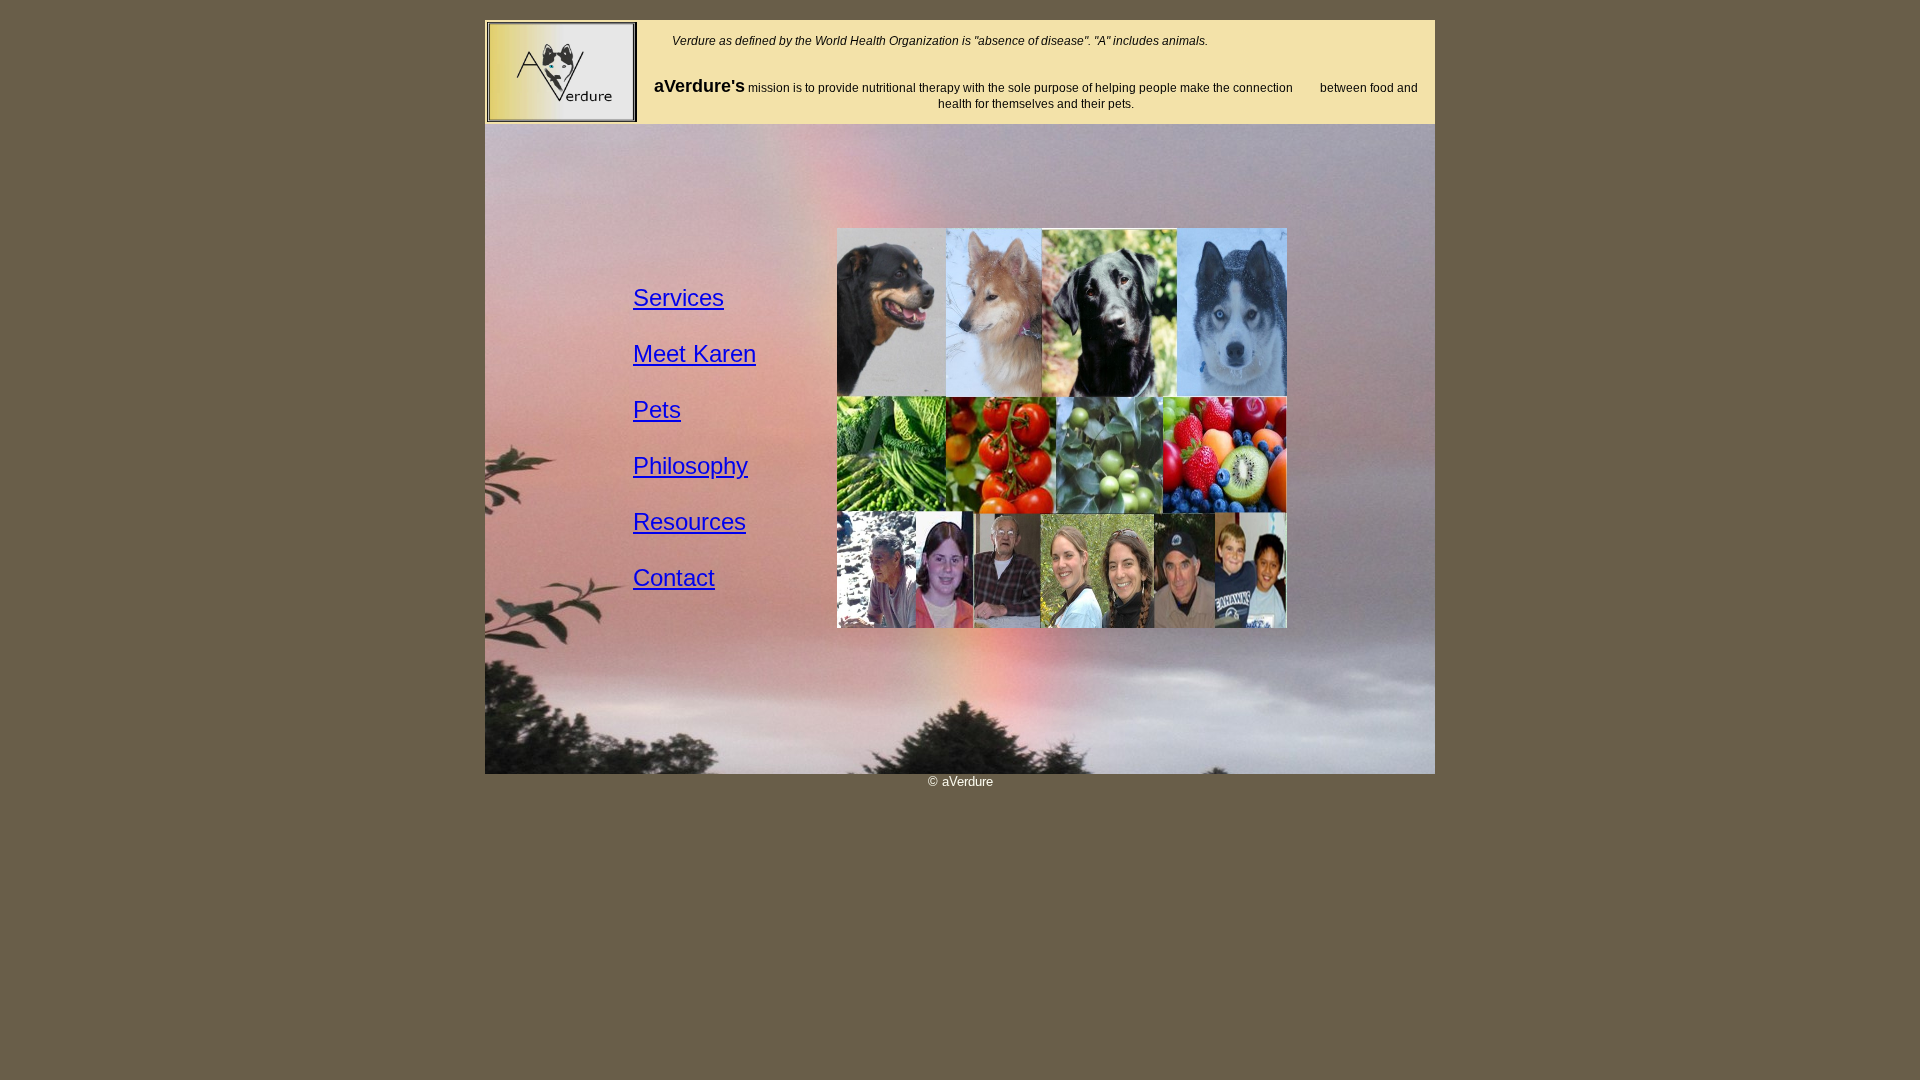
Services (678, 297)
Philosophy (690, 465)
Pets (657, 409)
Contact (674, 577)
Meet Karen (694, 353)
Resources (689, 521)
